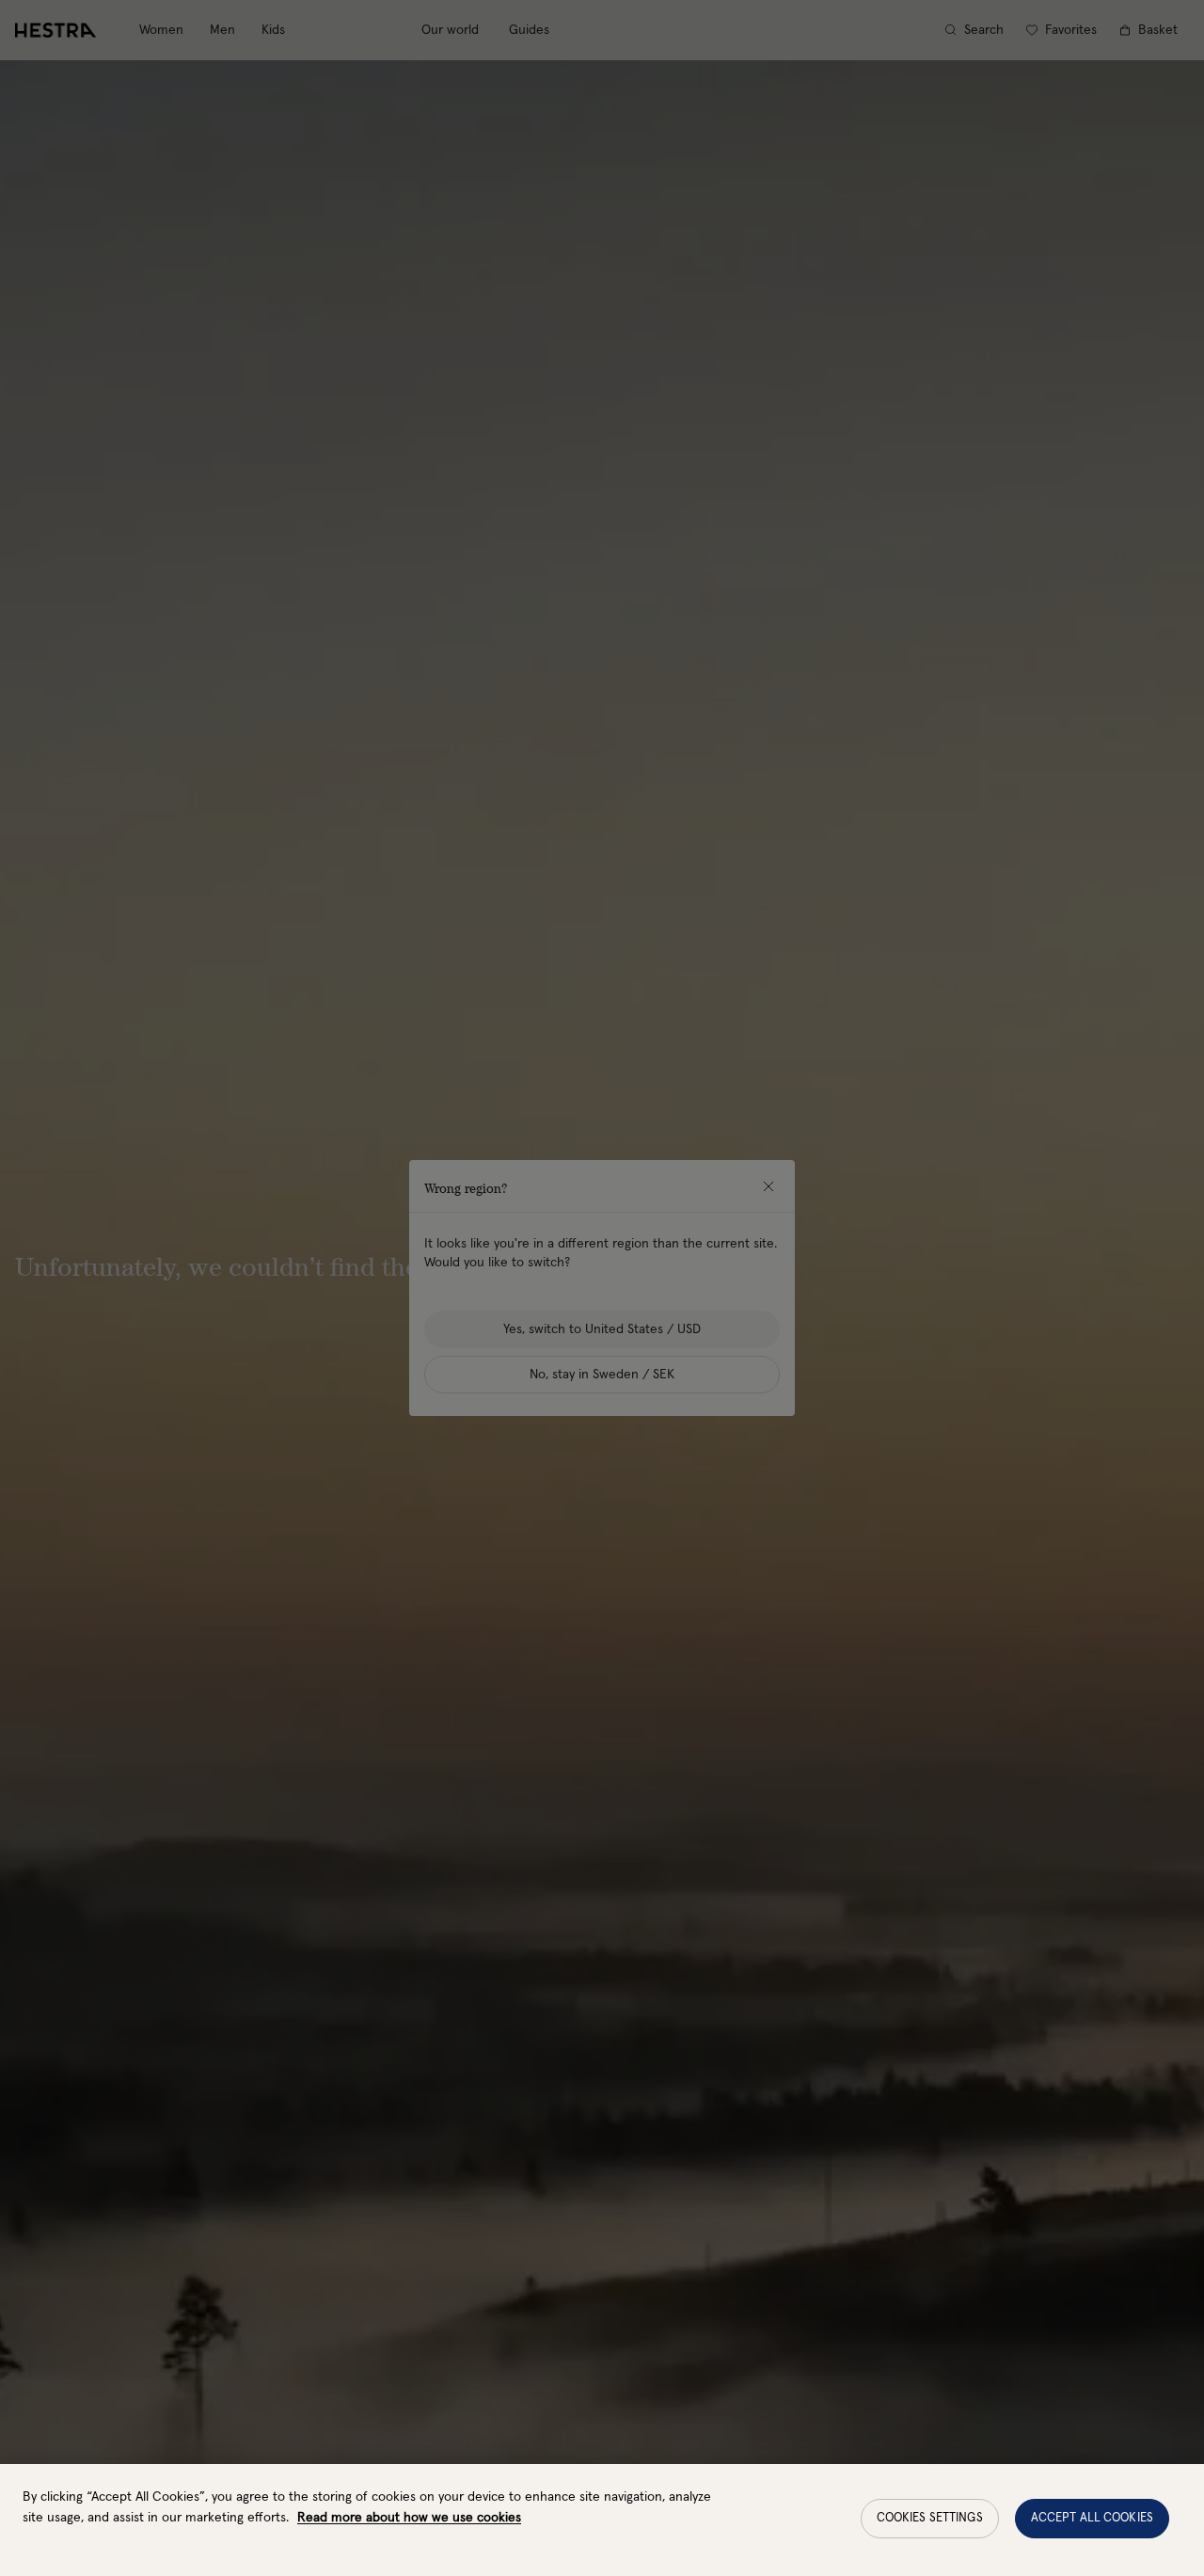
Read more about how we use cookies (409, 2518)
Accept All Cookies (1092, 2518)
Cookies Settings (930, 2518)
